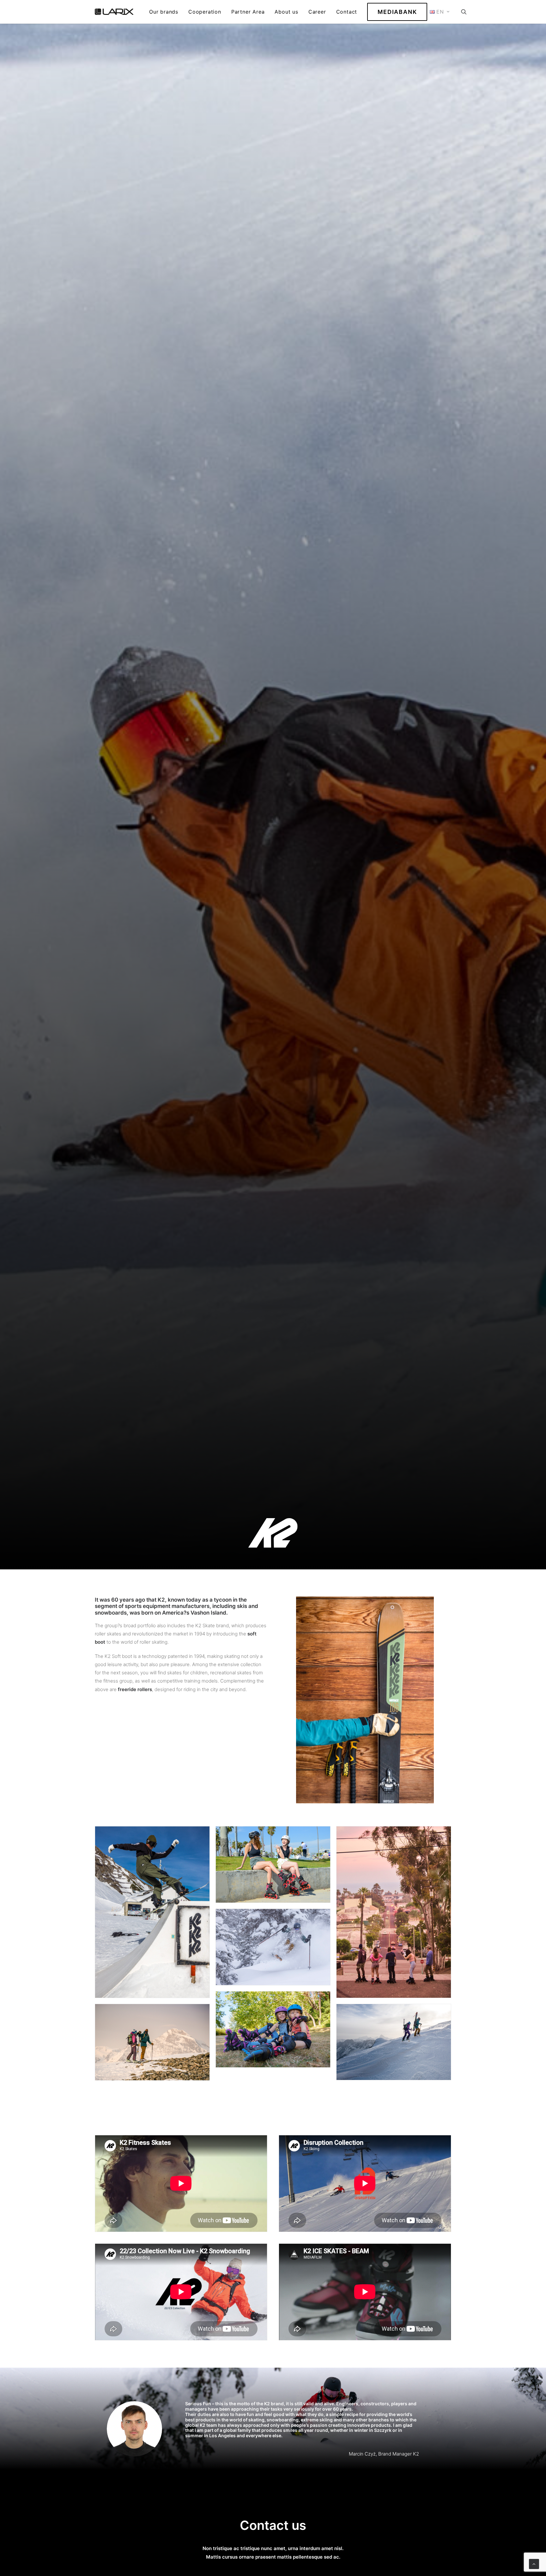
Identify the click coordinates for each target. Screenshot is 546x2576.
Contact (347, 12)
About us (286, 12)
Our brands (164, 12)
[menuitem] (164, 12)
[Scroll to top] (534, 2564)
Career (317, 12)
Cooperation (205, 12)
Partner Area (248, 12)
